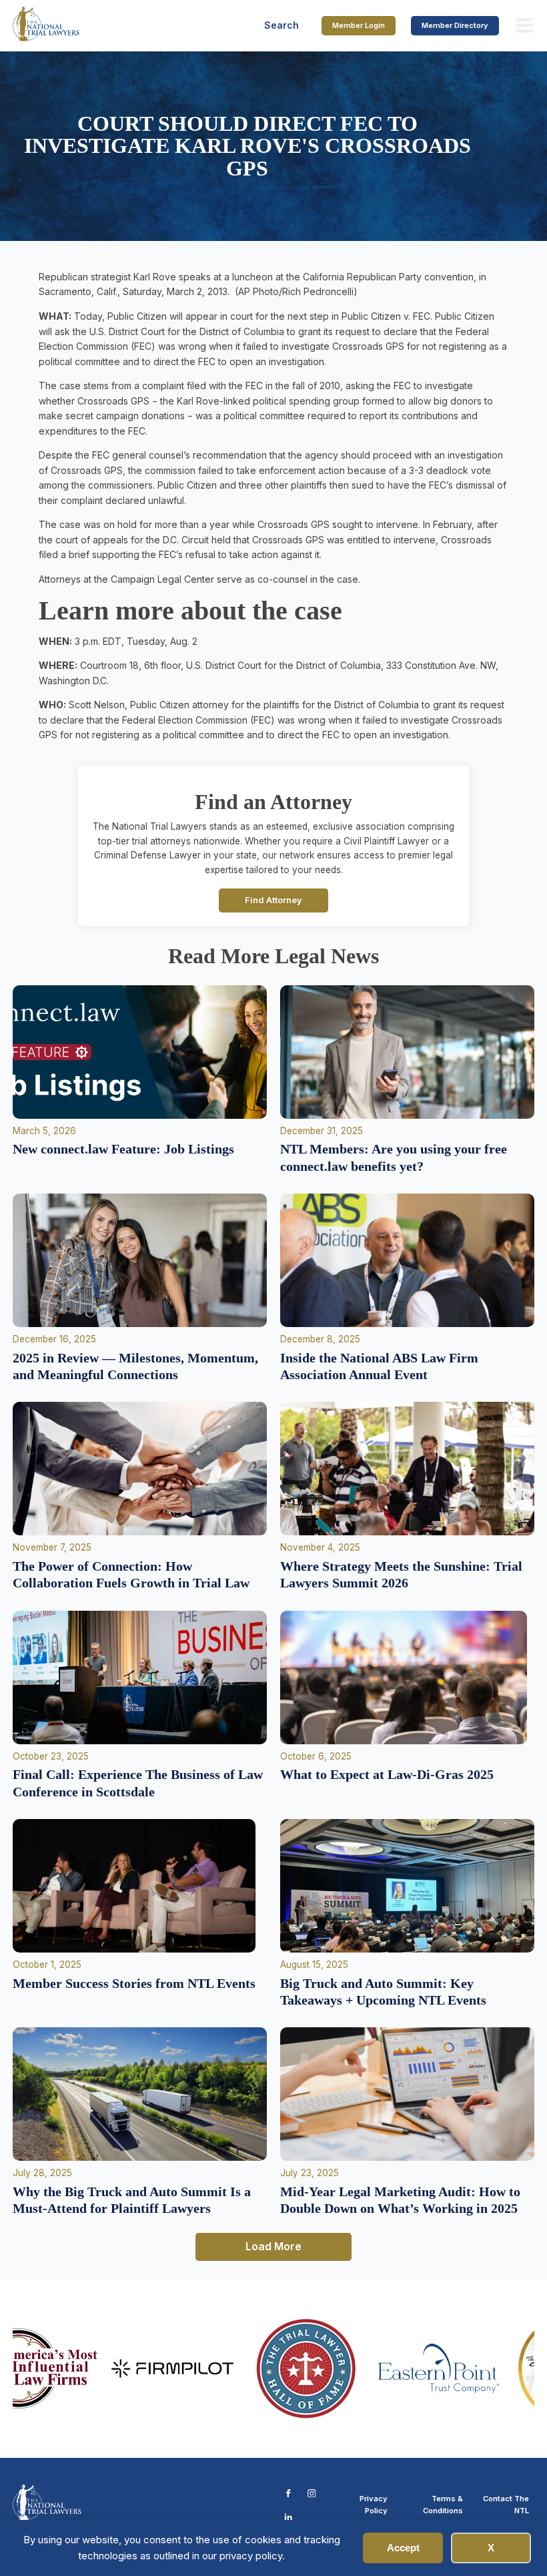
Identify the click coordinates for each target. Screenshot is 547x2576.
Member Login (359, 25)
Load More (273, 2246)
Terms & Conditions (443, 2505)
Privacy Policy (374, 2505)
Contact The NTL (506, 2505)
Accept (403, 2548)
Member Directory (455, 25)
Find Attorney (273, 900)
